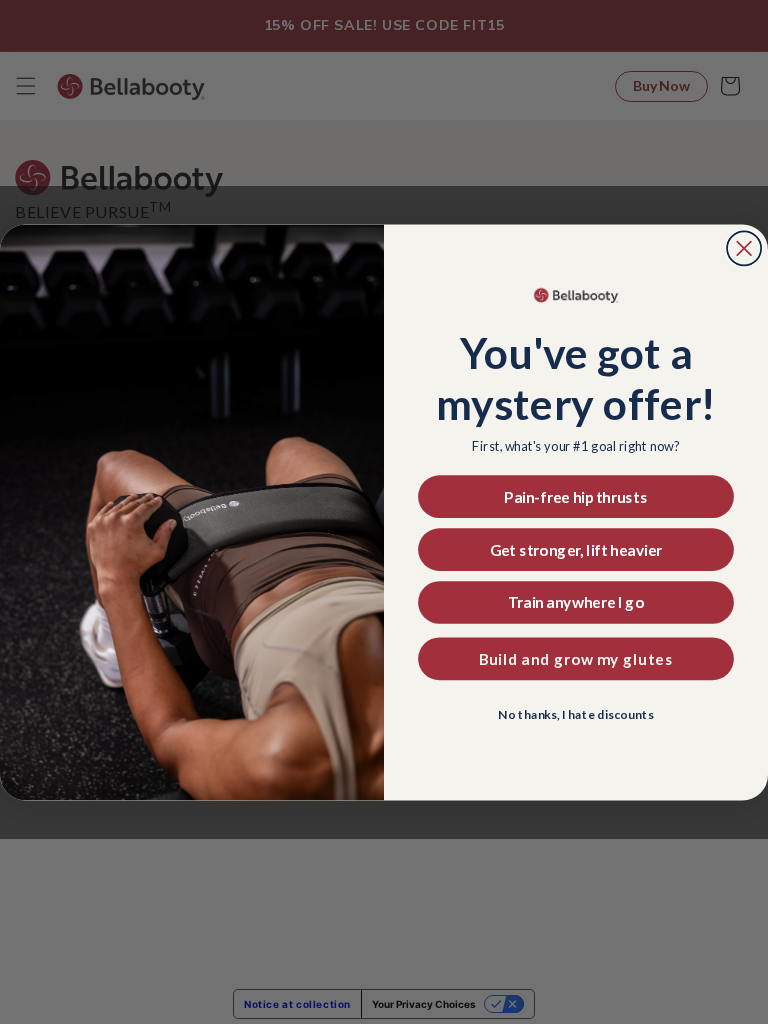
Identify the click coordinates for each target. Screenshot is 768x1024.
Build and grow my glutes (576, 658)
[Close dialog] (744, 248)
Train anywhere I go (576, 602)
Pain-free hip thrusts (575, 496)
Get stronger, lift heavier (576, 549)
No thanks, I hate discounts (575, 714)
